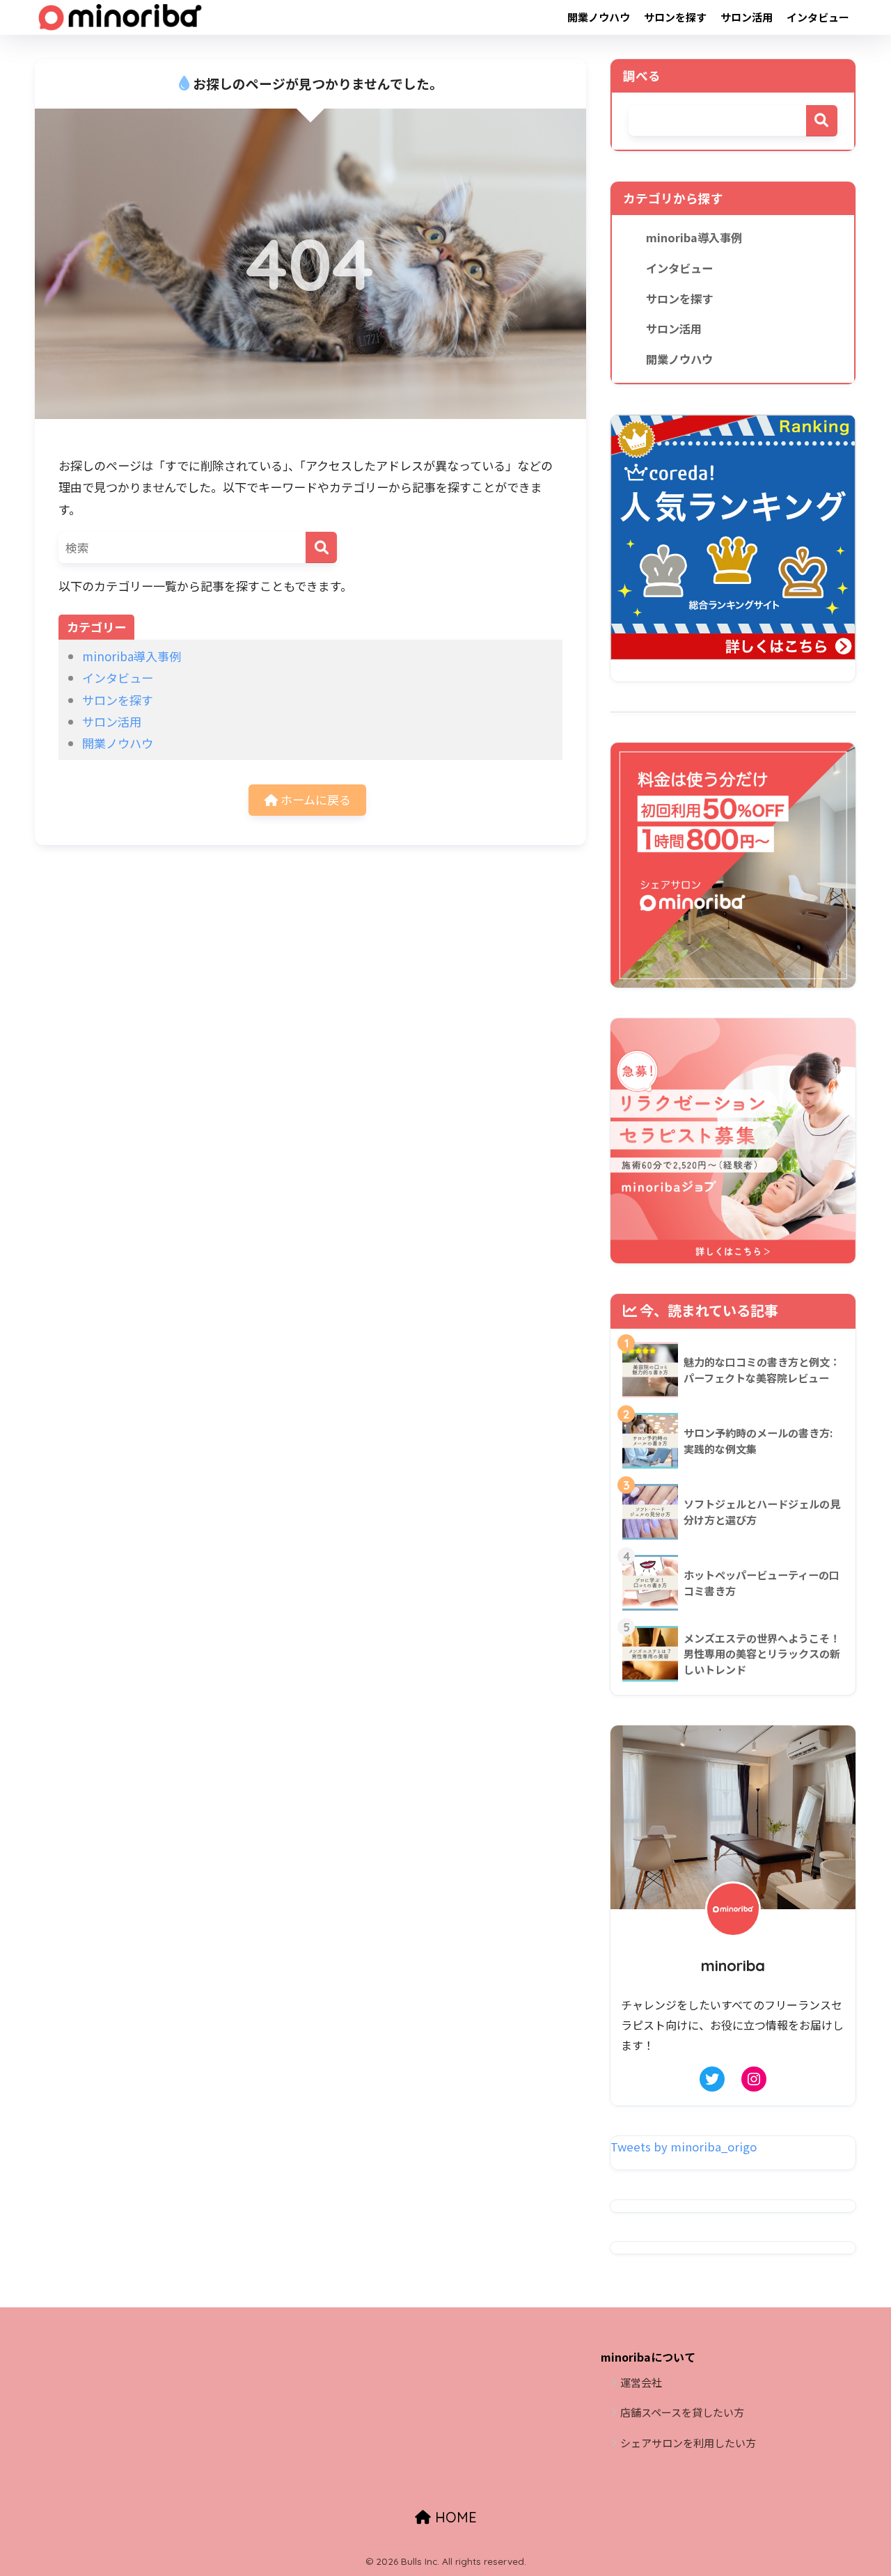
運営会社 (641, 2382)
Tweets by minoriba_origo (684, 2147)
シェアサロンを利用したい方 (688, 2443)
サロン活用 (747, 17)
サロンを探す (675, 17)
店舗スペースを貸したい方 (682, 2412)
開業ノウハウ (599, 17)
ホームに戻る (314, 799)
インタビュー (818, 17)
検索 (822, 121)
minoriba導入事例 (132, 656)
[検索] (321, 547)
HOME (454, 2517)
